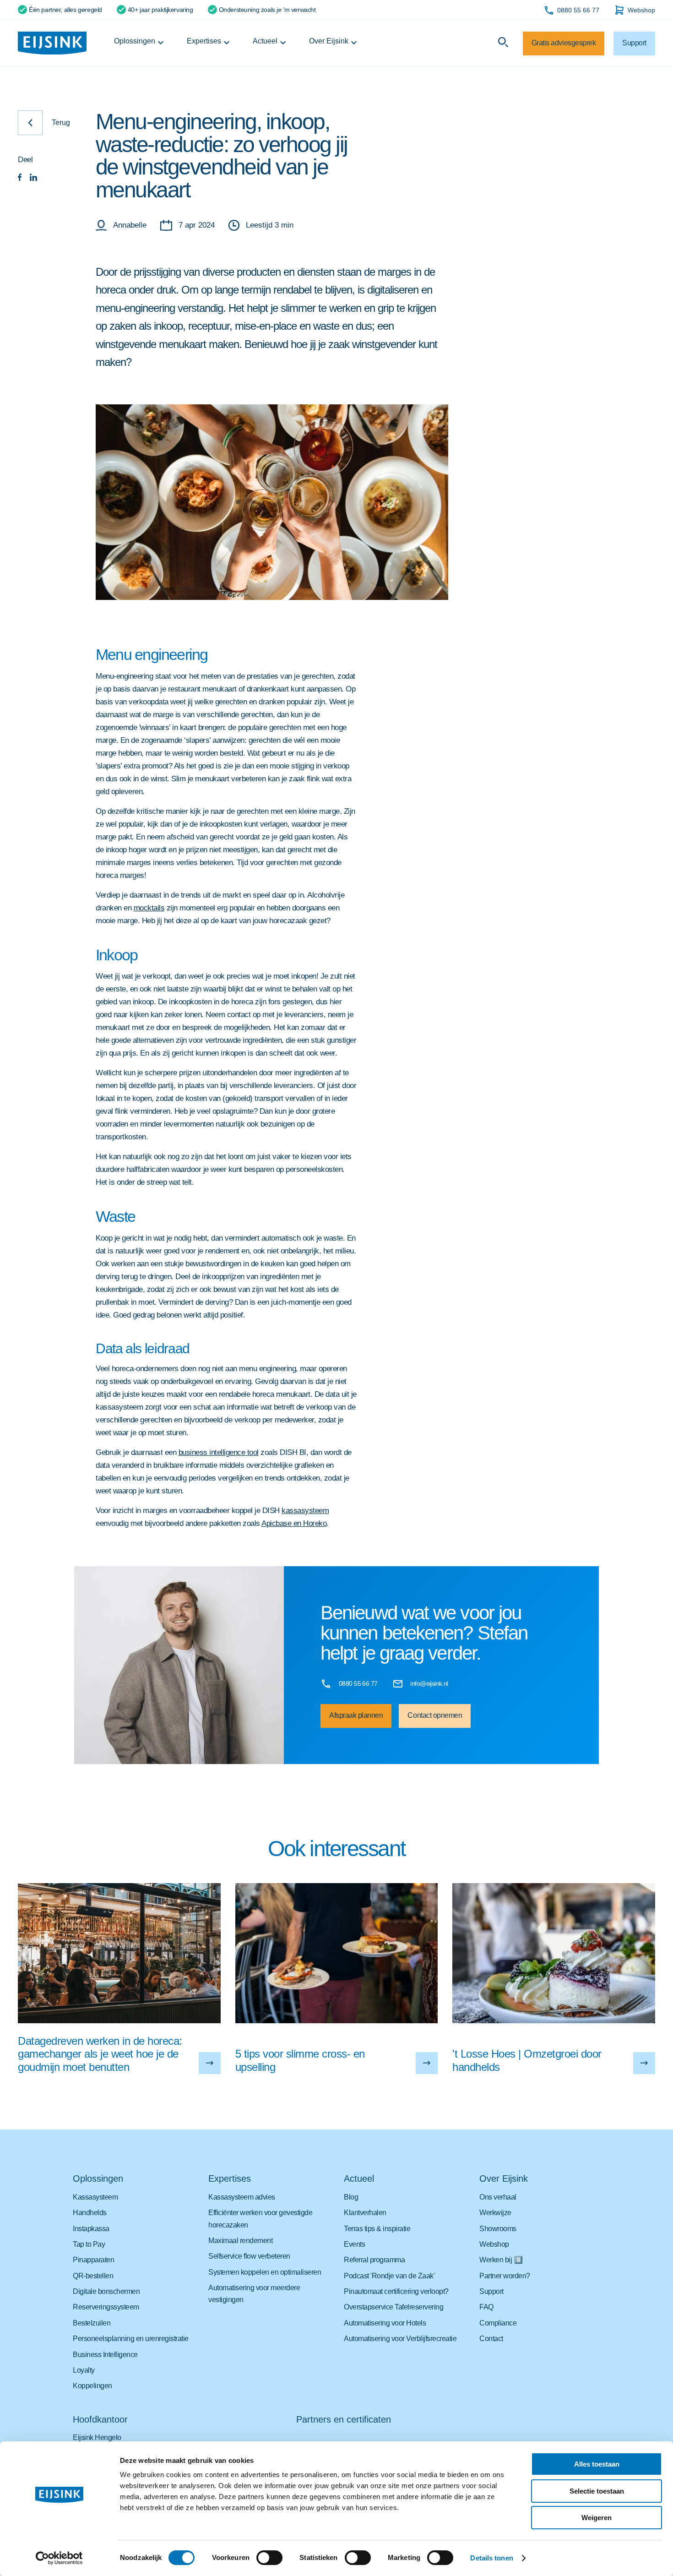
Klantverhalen (365, 2213)
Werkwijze (495, 2213)
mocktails (149, 908)
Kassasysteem (95, 2197)
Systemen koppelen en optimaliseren (265, 2272)
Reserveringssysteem (106, 2307)
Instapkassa (91, 2229)
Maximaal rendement (240, 2241)
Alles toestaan (597, 2464)
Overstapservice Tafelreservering (393, 2307)
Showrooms (498, 2229)
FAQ (486, 2307)
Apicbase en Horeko (294, 1523)
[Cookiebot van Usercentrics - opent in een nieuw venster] (59, 2558)
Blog (351, 2197)
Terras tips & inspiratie (377, 2229)
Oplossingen (135, 41)
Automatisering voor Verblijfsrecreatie (400, 2339)
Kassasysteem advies (242, 2197)
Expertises (204, 41)
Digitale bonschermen (106, 2291)
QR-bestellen (93, 2276)
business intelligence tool (219, 1452)
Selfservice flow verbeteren (249, 2256)
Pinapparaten (93, 2260)
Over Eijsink (329, 41)
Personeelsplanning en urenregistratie (131, 2339)
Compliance (498, 2323)
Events (354, 2244)
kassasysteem (305, 1511)
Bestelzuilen (92, 2323)
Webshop (641, 10)
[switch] (269, 2558)
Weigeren (597, 2518)
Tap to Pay (89, 2244)
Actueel (265, 41)
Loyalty (84, 2370)
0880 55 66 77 (578, 10)
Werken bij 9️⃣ (501, 2260)
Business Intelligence (105, 2355)
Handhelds (90, 2213)
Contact (491, 2339)
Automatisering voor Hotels (385, 2323)
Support (491, 2291)
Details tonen (491, 2558)
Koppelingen (92, 2386)
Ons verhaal (498, 2197)
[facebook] (20, 178)
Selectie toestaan (597, 2491)
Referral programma (374, 2260)
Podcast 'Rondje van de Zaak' (389, 2276)
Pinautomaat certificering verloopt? (396, 2291)
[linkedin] (33, 178)
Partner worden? (505, 2276)
